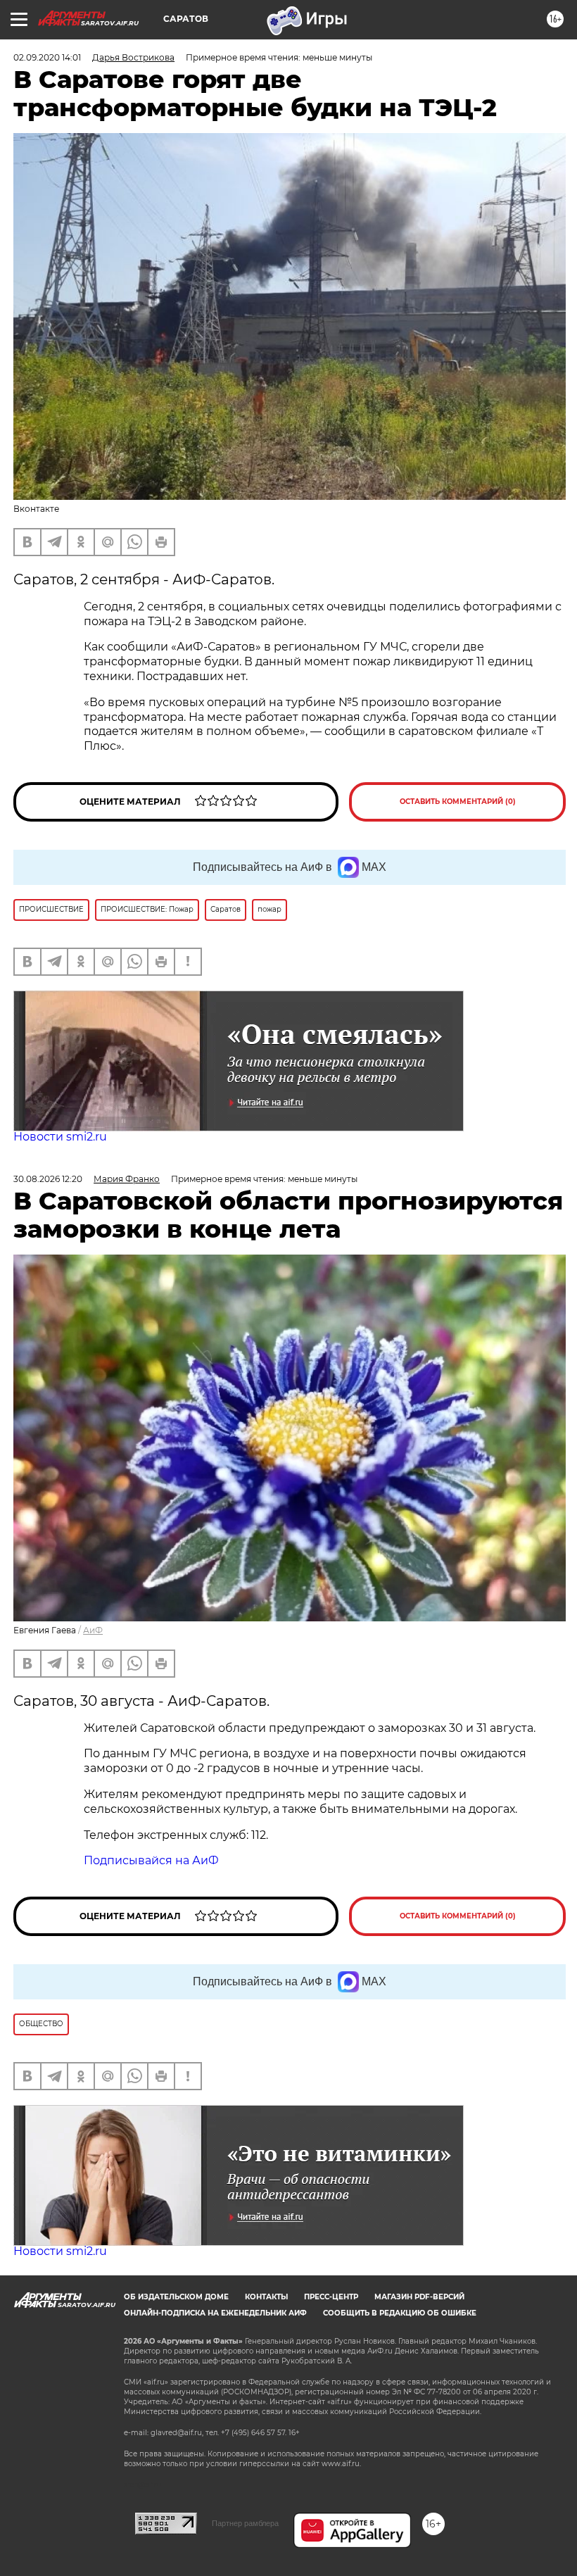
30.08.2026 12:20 (48, 1179)
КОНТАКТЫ (266, 2297)
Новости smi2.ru (60, 1137)
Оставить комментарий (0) (458, 802)
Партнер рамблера (245, 2523)
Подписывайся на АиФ (151, 1860)
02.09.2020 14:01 (47, 57)
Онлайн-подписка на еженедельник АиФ (215, 2313)
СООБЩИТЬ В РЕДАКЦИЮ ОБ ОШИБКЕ (400, 2313)
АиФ (93, 1630)
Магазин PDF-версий (419, 2297)
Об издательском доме (176, 2297)
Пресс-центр (331, 2297)
